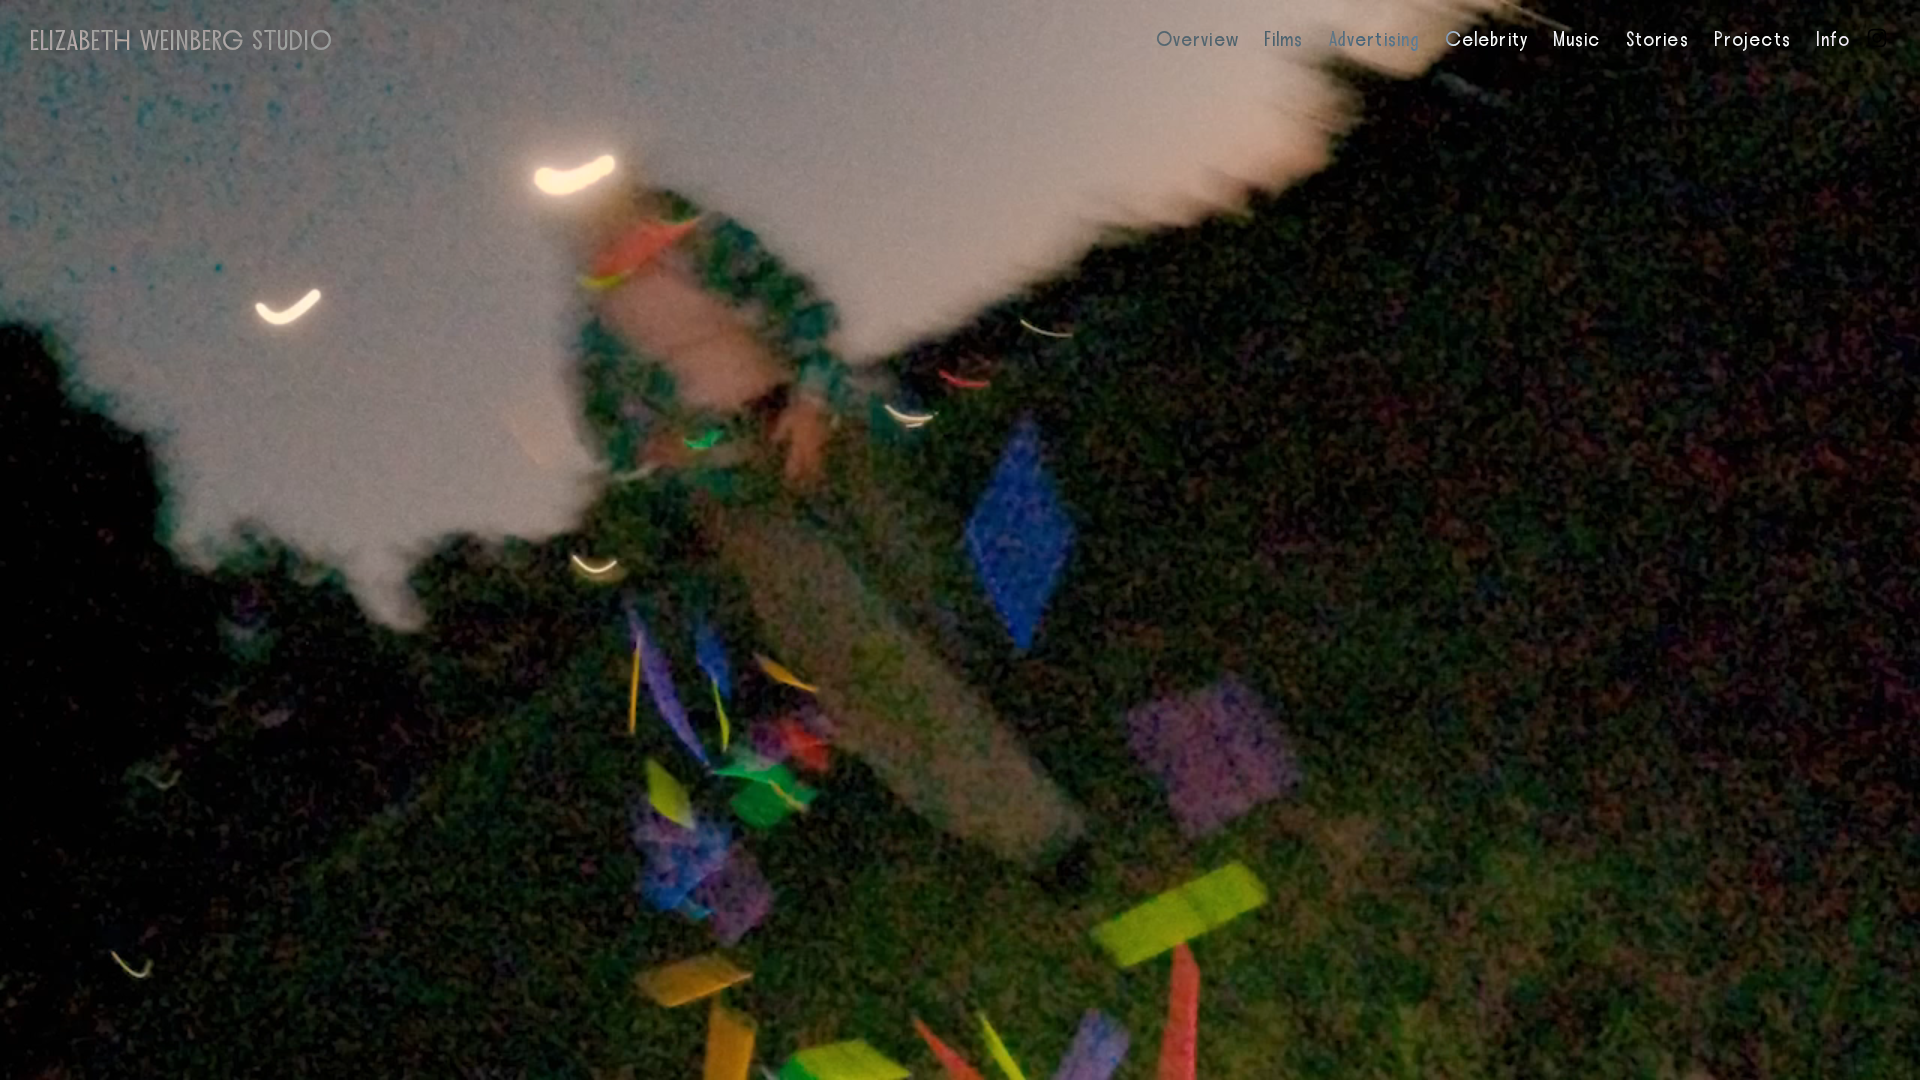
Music (1577, 40)
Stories (1657, 40)
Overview (1197, 40)
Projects (1752, 40)
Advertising (1374, 40)
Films (1284, 40)
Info (1833, 40)
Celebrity (1486, 40)
